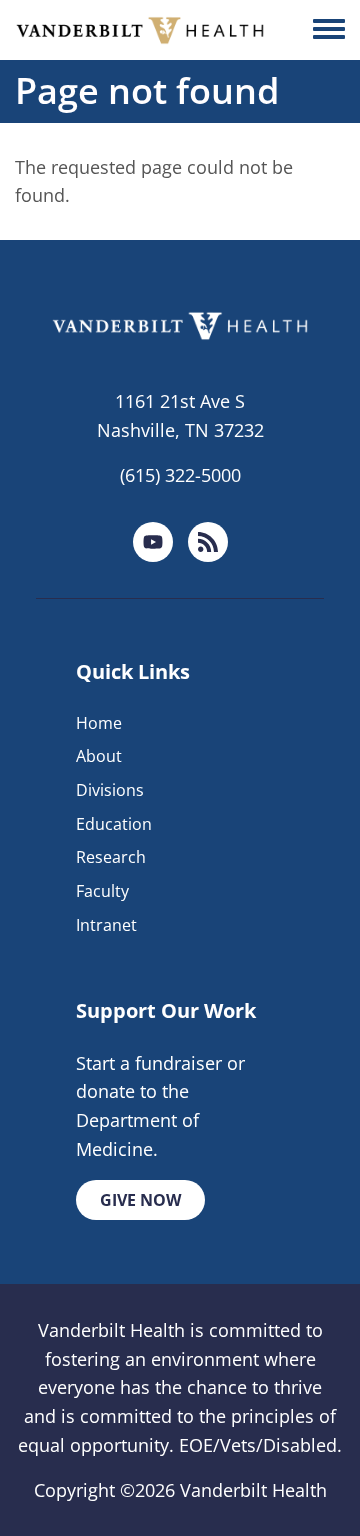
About (99, 756)
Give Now (140, 1200)
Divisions (110, 790)
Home (99, 723)
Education (114, 824)
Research (111, 857)
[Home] (140, 30)
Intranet (106, 925)
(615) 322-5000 (180, 475)
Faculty (102, 891)
